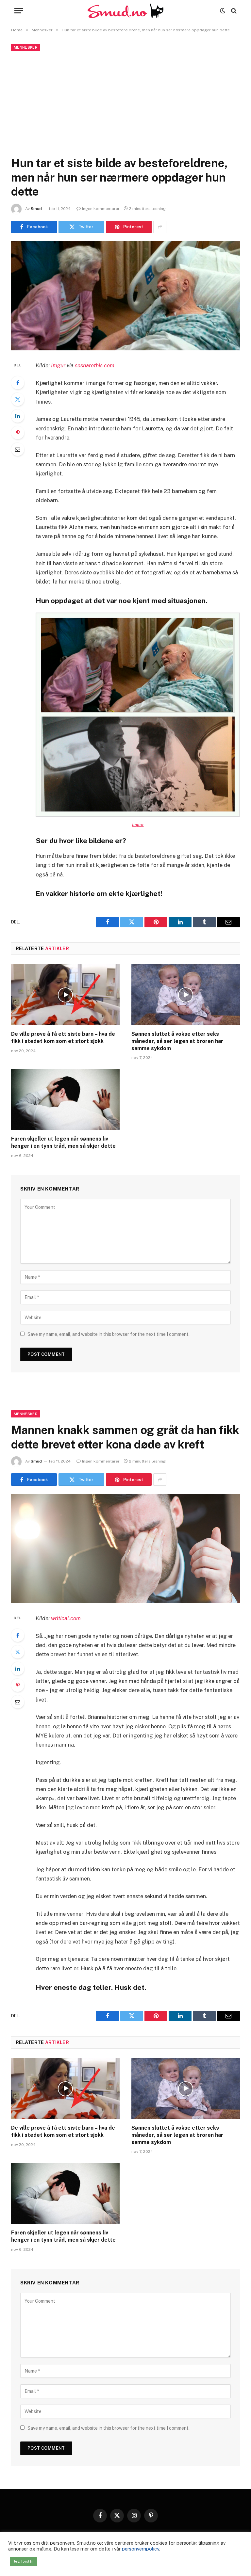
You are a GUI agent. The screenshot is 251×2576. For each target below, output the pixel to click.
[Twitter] (18, 399)
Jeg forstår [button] (23, 2561)
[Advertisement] (125, 102)
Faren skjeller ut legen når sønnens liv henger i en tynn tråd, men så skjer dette (63, 1142)
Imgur (58, 365)
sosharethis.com (95, 365)
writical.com (66, 1618)
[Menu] (19, 11)
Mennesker (26, 47)
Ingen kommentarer (101, 209)
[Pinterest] (18, 433)
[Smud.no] (125, 11)
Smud (36, 209)
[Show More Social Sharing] (160, 227)
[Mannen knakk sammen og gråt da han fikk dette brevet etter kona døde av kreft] (125, 1549)
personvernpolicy (141, 2549)
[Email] (18, 449)
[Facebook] (18, 383)
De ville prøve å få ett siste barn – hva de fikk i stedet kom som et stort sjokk (63, 1038)
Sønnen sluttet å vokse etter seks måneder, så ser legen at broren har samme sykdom (177, 1041)
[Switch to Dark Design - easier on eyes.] (223, 11)
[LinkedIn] (18, 416)
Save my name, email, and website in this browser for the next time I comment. (109, 1334)
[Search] (233, 11)
